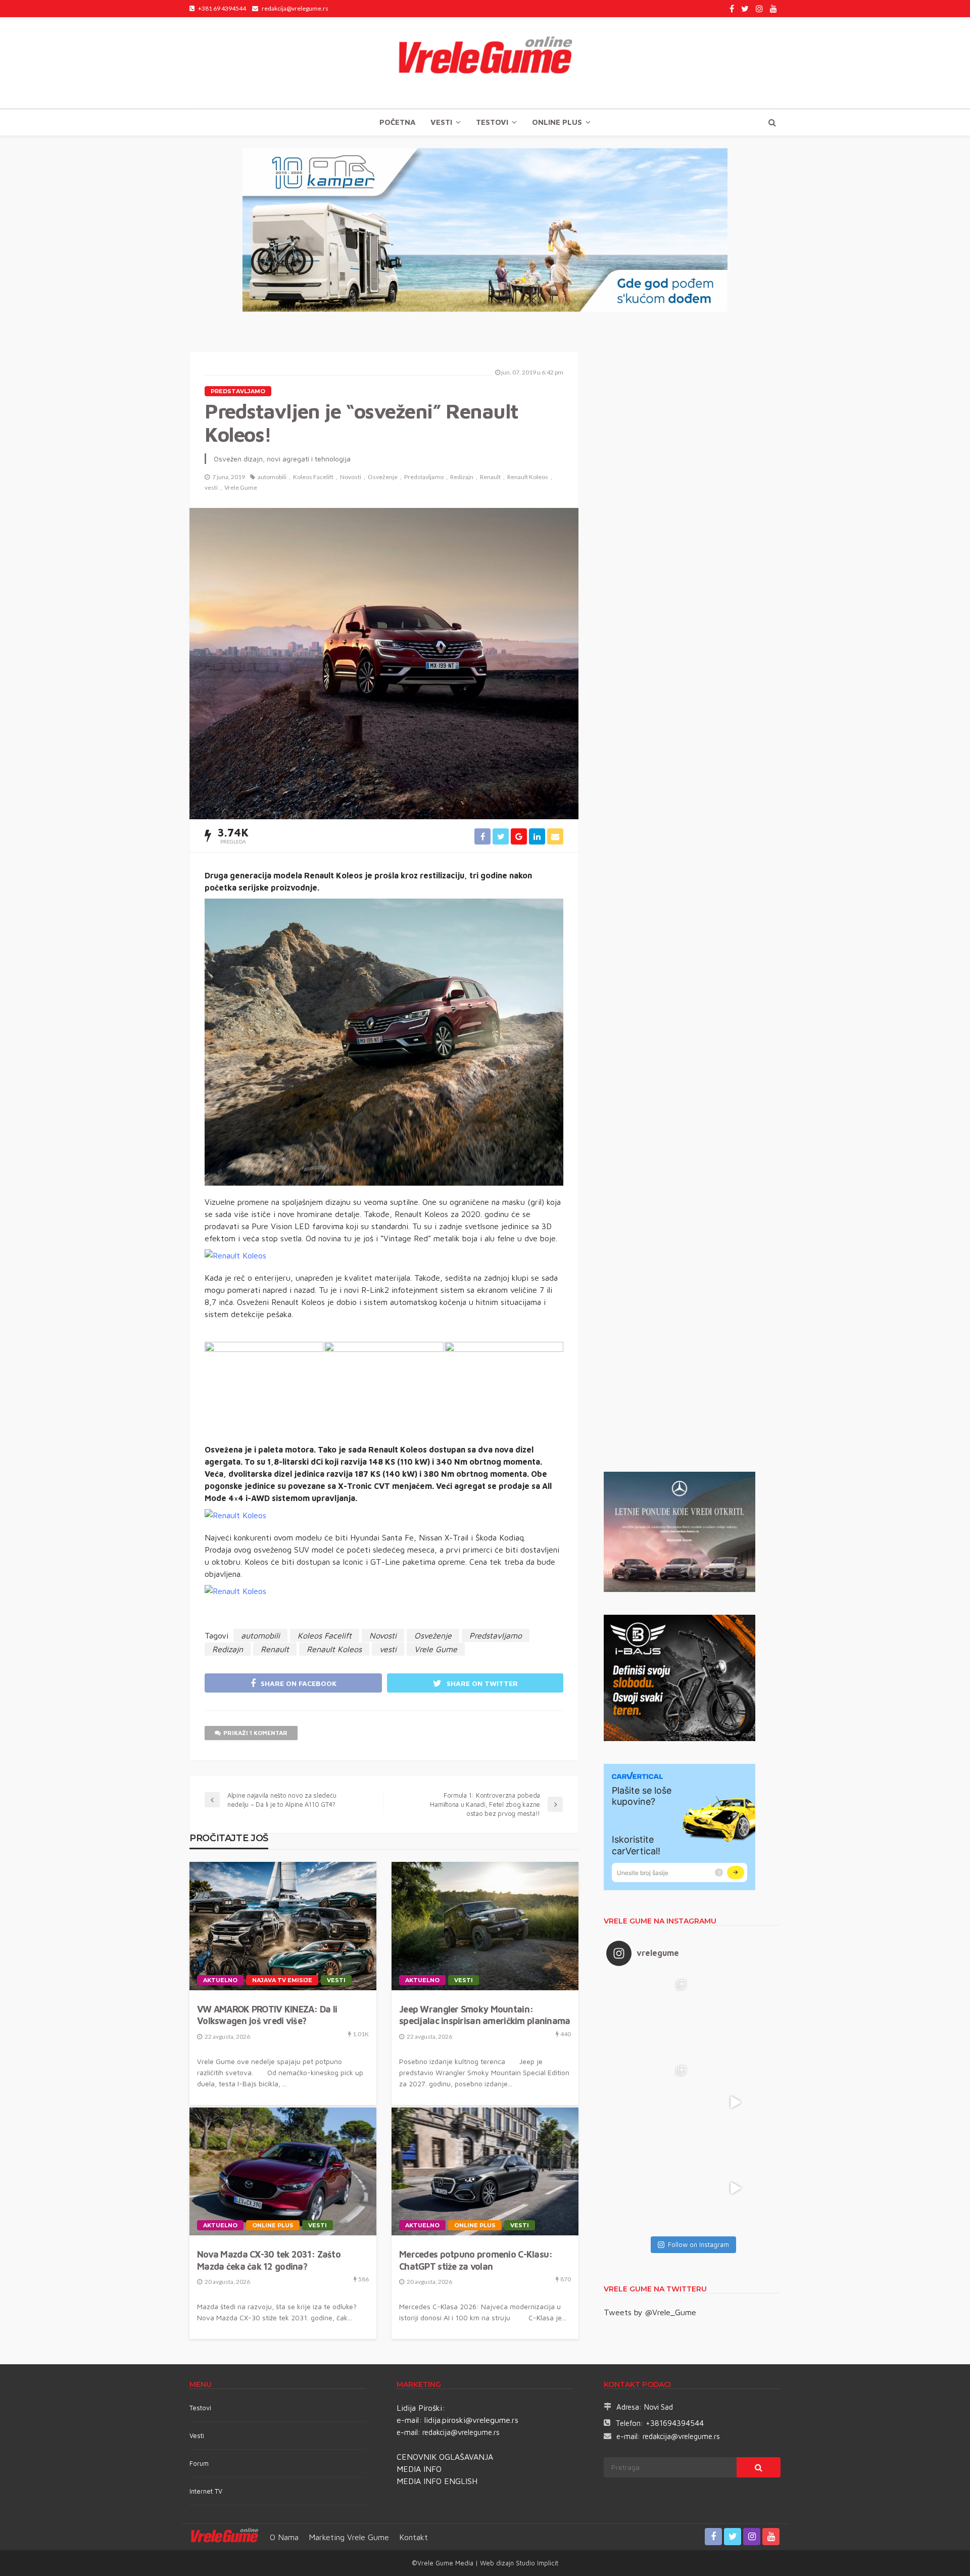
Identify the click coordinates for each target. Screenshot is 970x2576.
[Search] (772, 122)
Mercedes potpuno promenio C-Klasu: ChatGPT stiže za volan (476, 2260)
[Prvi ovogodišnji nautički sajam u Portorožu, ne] (649, 2188)
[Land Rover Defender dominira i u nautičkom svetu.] (735, 2188)
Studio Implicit (536, 2563)
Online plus (557, 122)
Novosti (351, 477)
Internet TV (206, 2491)
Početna (397, 122)
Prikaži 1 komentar (255, 1733)
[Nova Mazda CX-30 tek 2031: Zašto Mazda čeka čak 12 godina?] (283, 2172)
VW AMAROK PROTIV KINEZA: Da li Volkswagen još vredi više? (267, 2015)
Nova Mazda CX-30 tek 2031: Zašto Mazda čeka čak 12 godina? (269, 2260)
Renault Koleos (528, 477)
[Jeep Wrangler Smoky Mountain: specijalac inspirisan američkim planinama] (485, 1926)
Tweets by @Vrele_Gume (650, 2312)
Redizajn (462, 477)
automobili (272, 477)
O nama (284, 2537)
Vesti (441, 122)
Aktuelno (220, 1980)
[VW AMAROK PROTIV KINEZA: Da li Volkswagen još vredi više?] (283, 1926)
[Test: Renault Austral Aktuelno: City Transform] (735, 2102)
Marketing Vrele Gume (349, 2537)
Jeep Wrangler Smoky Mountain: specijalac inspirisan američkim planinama (484, 2015)
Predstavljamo (238, 391)
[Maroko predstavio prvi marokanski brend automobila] (735, 2017)
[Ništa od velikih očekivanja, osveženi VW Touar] (649, 2017)
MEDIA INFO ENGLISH (437, 2481)
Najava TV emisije (282, 1980)
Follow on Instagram (698, 2244)
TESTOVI (492, 122)
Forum (199, 2463)
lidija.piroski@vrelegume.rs (471, 2420)
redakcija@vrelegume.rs (461, 2432)
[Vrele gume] (485, 63)
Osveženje (383, 477)
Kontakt (414, 2537)
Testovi (200, 2408)
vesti (211, 487)
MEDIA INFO (419, 2469)
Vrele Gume (241, 487)
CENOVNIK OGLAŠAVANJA (445, 2457)
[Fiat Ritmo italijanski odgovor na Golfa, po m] (649, 2102)
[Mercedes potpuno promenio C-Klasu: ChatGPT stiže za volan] (485, 2172)
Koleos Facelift (313, 477)
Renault (490, 477)
